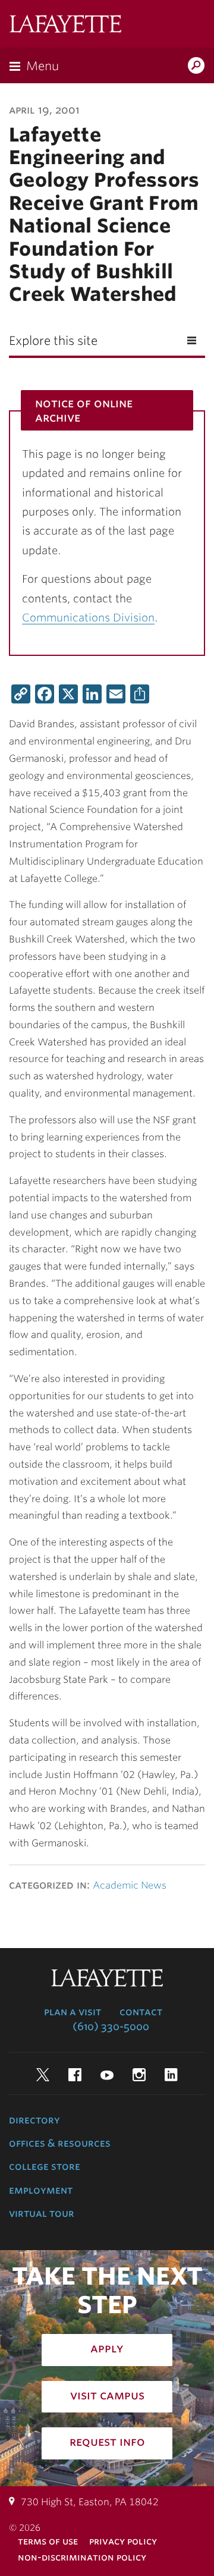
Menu (43, 66)
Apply (107, 2348)
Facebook (75, 2075)
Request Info (107, 2442)
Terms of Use (48, 2541)
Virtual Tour (42, 2213)
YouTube (107, 2075)
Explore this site (53, 341)
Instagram (139, 2075)
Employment (41, 2190)
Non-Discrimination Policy (82, 2557)
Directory (34, 2120)
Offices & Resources (60, 2143)
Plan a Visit (73, 2012)
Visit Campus (107, 2395)
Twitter (43, 2075)
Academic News (130, 1885)
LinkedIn (171, 2075)
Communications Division (88, 618)
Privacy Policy (123, 2541)
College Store (45, 2166)
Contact (141, 2012)
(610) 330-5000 (111, 2027)
